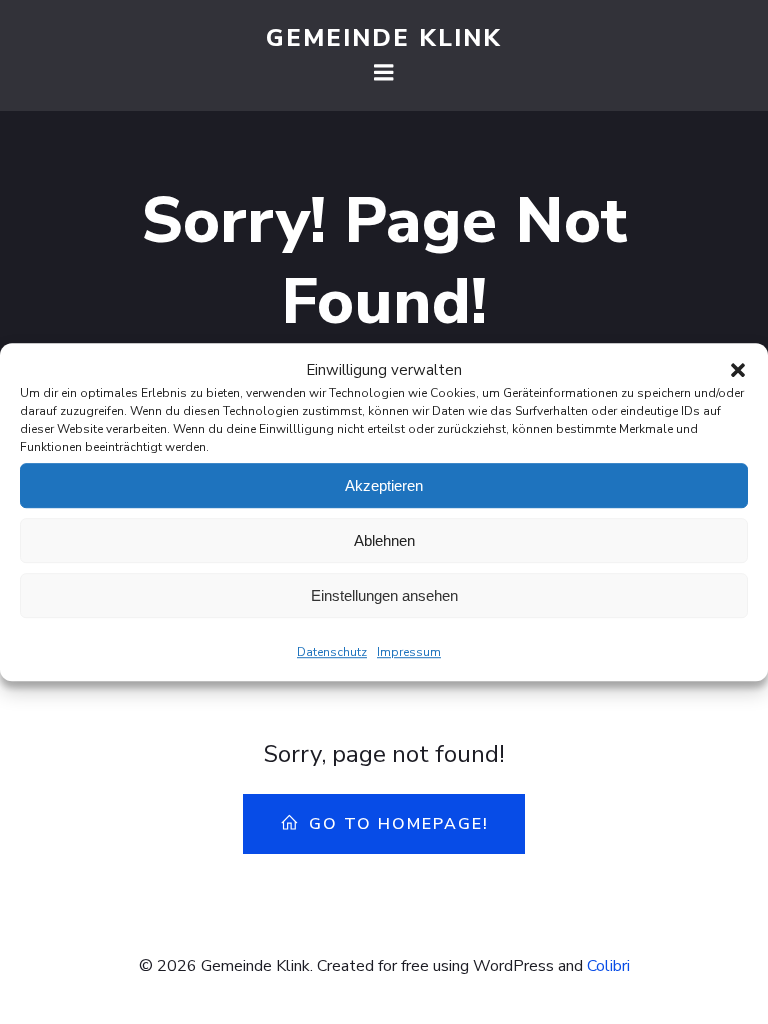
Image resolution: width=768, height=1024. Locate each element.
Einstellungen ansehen (384, 595)
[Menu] (384, 73)
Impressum (409, 652)
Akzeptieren (384, 485)
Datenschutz (332, 652)
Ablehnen (384, 540)
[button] (738, 370)
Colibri (608, 966)
